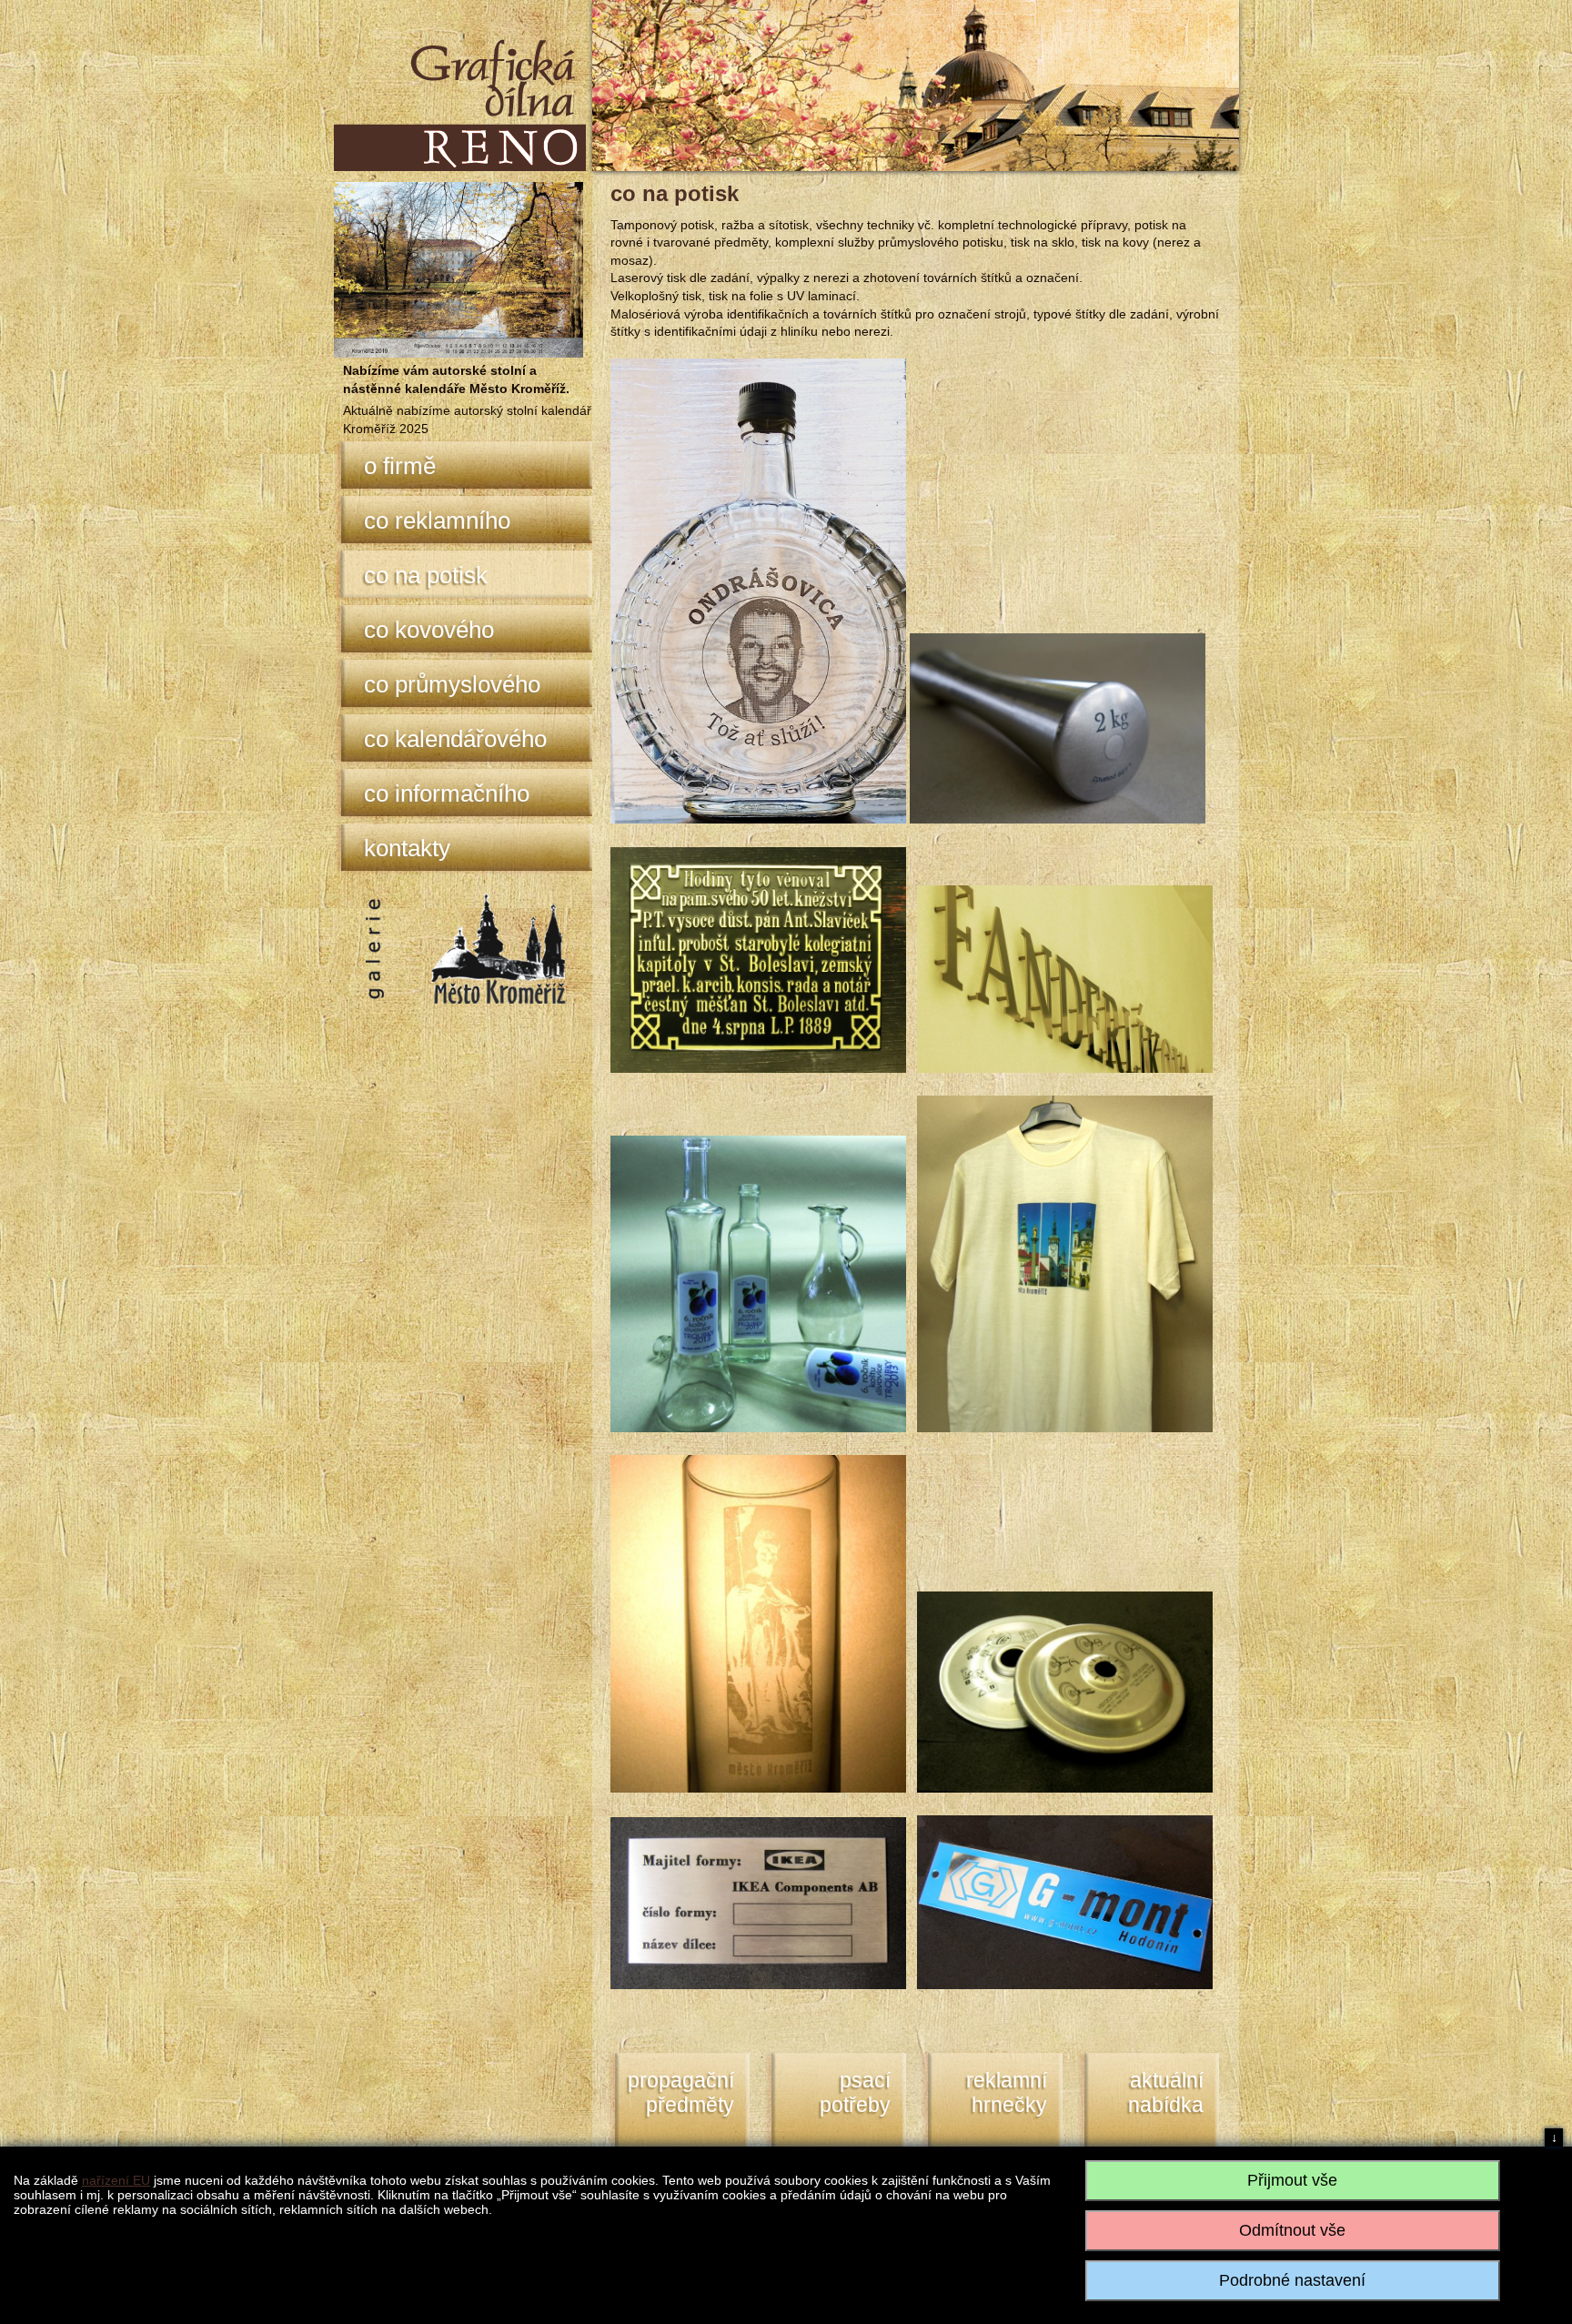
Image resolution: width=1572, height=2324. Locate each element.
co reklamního (437, 520)
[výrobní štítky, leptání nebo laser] (758, 1985)
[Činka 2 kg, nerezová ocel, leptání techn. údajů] (1058, 819)
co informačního (447, 793)
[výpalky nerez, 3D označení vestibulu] (1065, 1068)
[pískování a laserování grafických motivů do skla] (758, 1788)
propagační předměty (681, 2093)
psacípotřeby (855, 2093)
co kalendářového (455, 739)
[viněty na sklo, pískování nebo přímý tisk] (758, 1428)
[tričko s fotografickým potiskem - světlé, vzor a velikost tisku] (1065, 1428)
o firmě (400, 466)
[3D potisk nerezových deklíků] (1065, 1788)
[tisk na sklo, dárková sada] (758, 819)
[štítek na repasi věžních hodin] (758, 1068)
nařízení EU (116, 2180)
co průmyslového (452, 684)
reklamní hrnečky (1007, 2093)
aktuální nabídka (1166, 2093)
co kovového (429, 630)
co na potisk (426, 575)
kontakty (407, 848)
